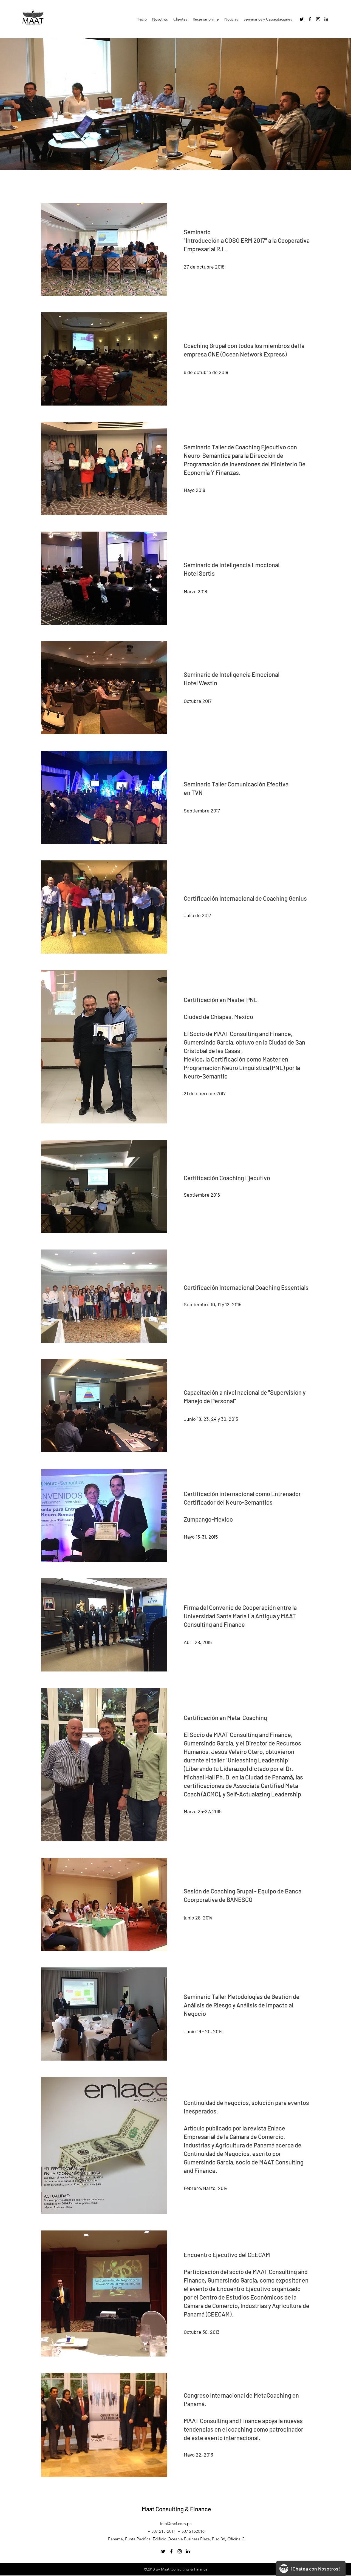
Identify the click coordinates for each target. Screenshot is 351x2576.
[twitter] (302, 19)
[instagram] (318, 19)
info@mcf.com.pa (176, 2524)
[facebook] (310, 19)
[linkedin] (326, 19)
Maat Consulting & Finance (176, 2509)
